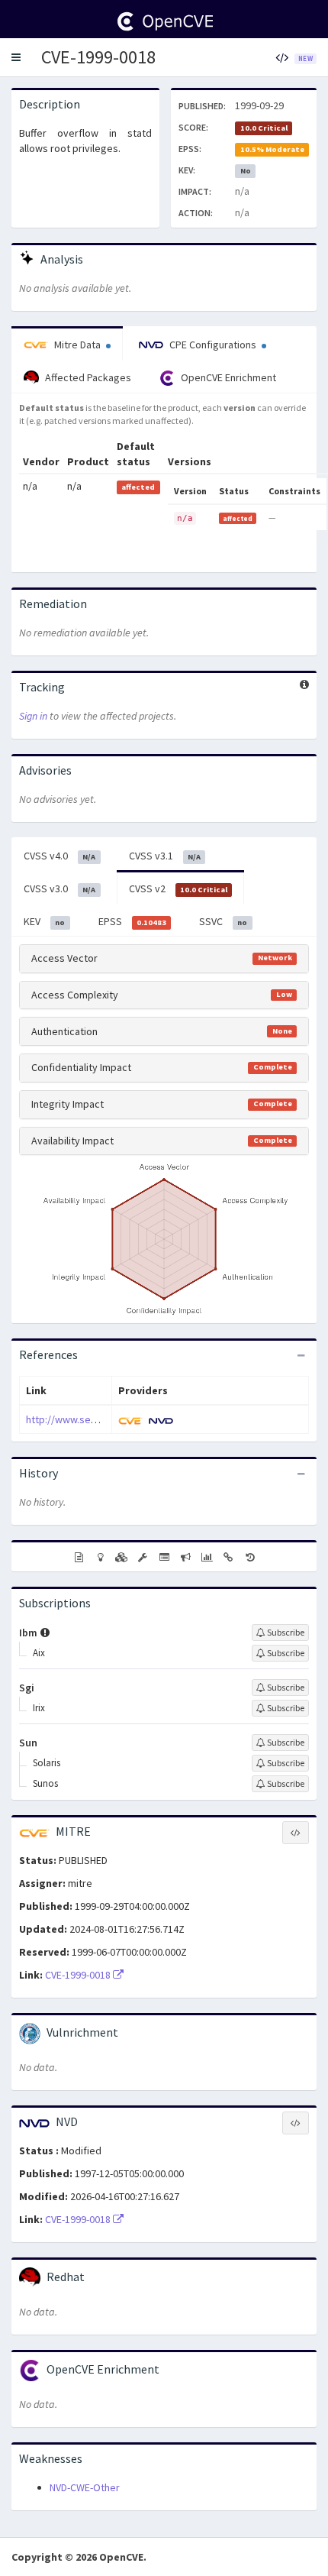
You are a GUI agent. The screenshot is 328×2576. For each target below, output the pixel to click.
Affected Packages (87, 377)
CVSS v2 (178, 888)
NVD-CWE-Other (85, 2487)
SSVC (223, 921)
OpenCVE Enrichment (227, 377)
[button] (16, 57)
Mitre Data (77, 345)
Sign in (33, 716)
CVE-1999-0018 (98, 57)
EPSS (132, 921)
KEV (44, 921)
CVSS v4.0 (59, 856)
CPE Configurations (213, 345)
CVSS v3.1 (165, 856)
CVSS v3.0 (59, 888)
